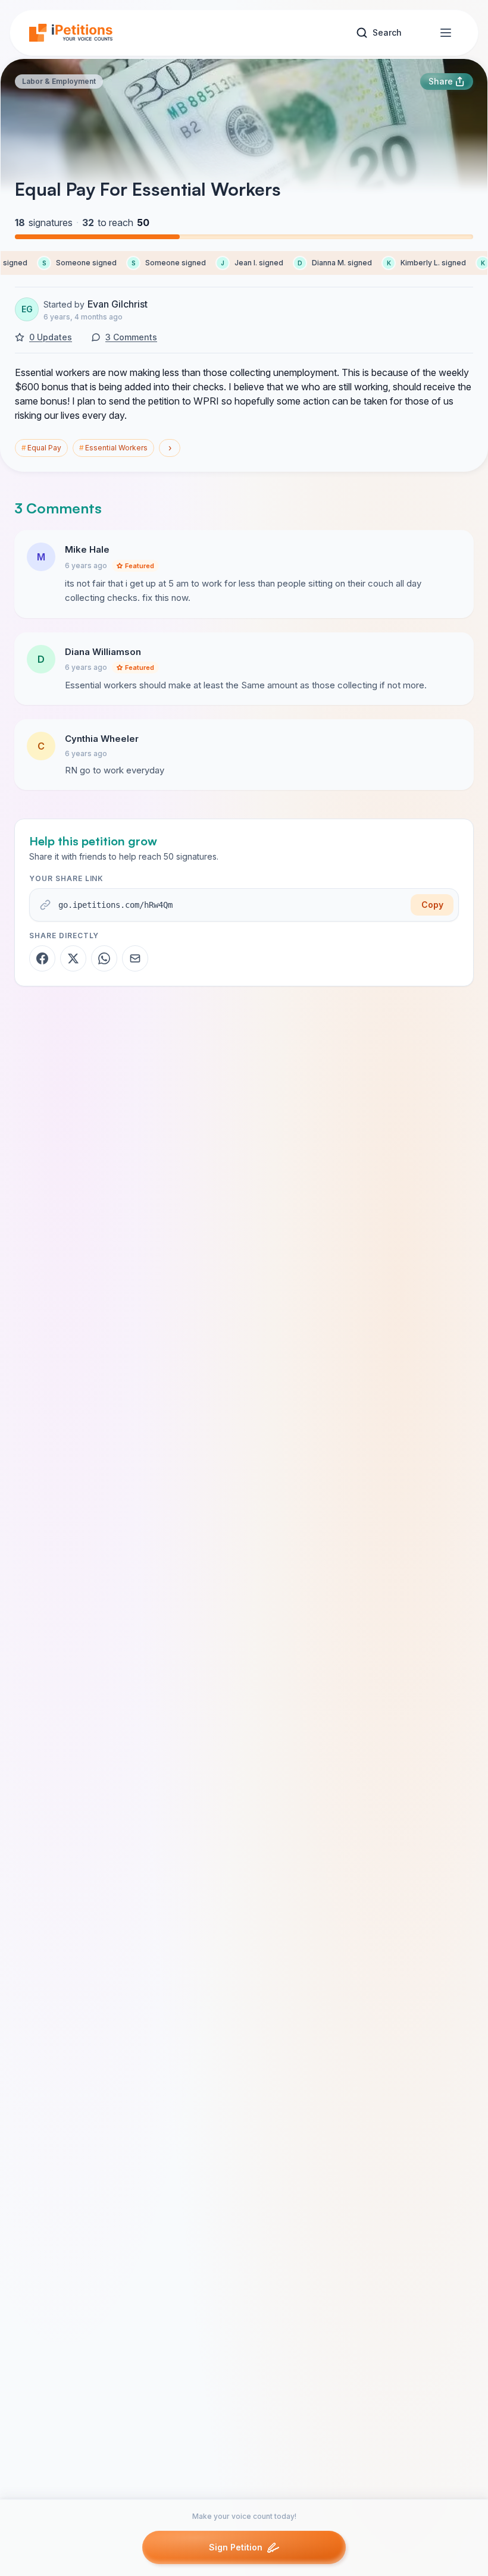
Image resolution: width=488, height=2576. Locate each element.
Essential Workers (113, 448)
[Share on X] (73, 958)
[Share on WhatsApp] (104, 958)
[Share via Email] (135, 958)
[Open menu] (446, 33)
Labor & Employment (59, 81)
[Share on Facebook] (42, 958)
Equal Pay (41, 448)
